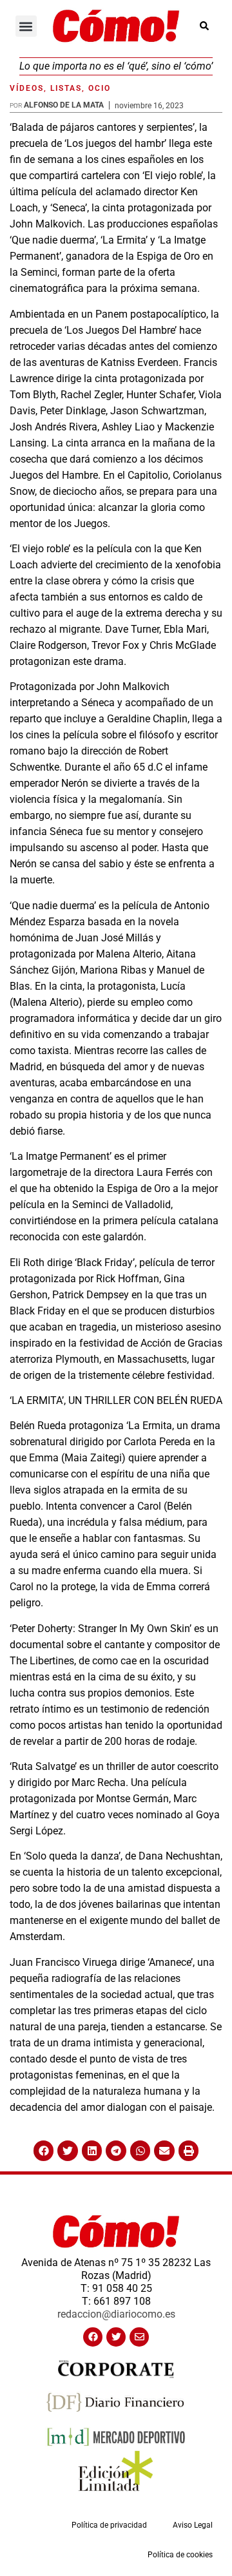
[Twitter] (116, 2337)
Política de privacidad (109, 2525)
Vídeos (27, 88)
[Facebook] (93, 2337)
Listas (66, 88)
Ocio (100, 88)
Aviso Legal (193, 2525)
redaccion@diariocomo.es (116, 2314)
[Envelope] (139, 2337)
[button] (26, 26)
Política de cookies (180, 2555)
